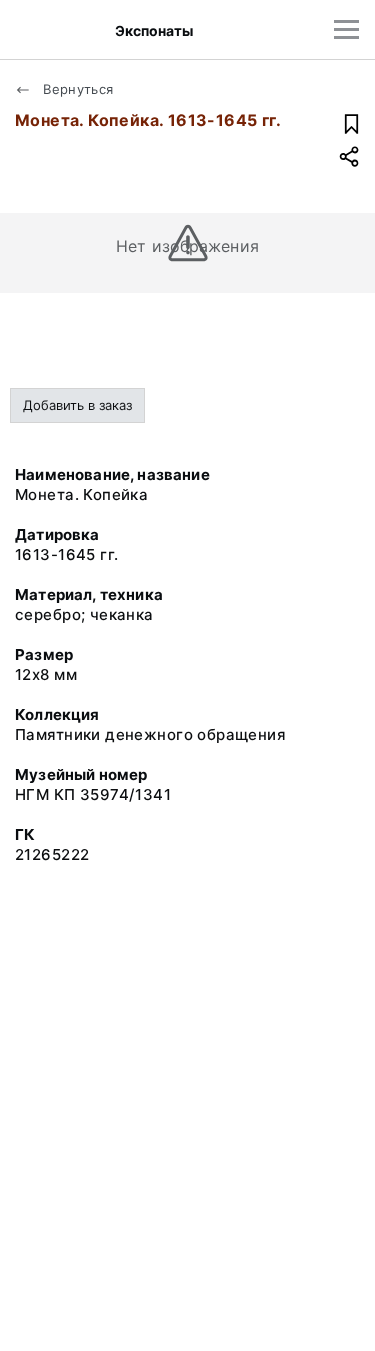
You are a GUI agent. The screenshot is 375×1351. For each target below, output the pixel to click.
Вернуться (76, 89)
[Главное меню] (346, 29)
